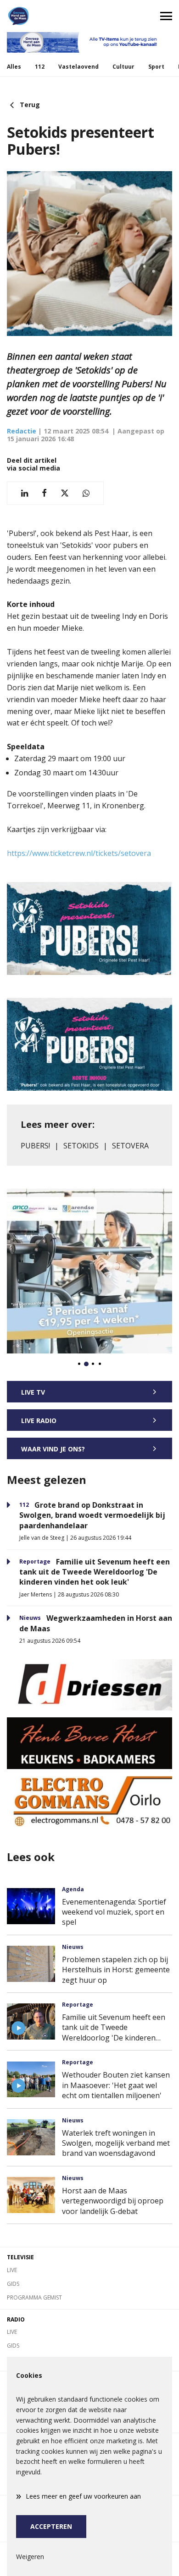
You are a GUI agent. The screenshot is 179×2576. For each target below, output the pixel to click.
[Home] (45, 16)
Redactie (22, 431)
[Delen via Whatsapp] (86, 493)
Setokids (81, 1146)
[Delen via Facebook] (44, 493)
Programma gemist (34, 2297)
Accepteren (51, 2526)
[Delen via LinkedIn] (25, 493)
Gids (13, 2284)
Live (12, 2270)
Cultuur (123, 67)
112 (40, 67)
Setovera (130, 1146)
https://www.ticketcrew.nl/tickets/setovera (79, 853)
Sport (156, 67)
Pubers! (35, 1146)
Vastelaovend (78, 67)
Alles (14, 67)
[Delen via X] (65, 493)
